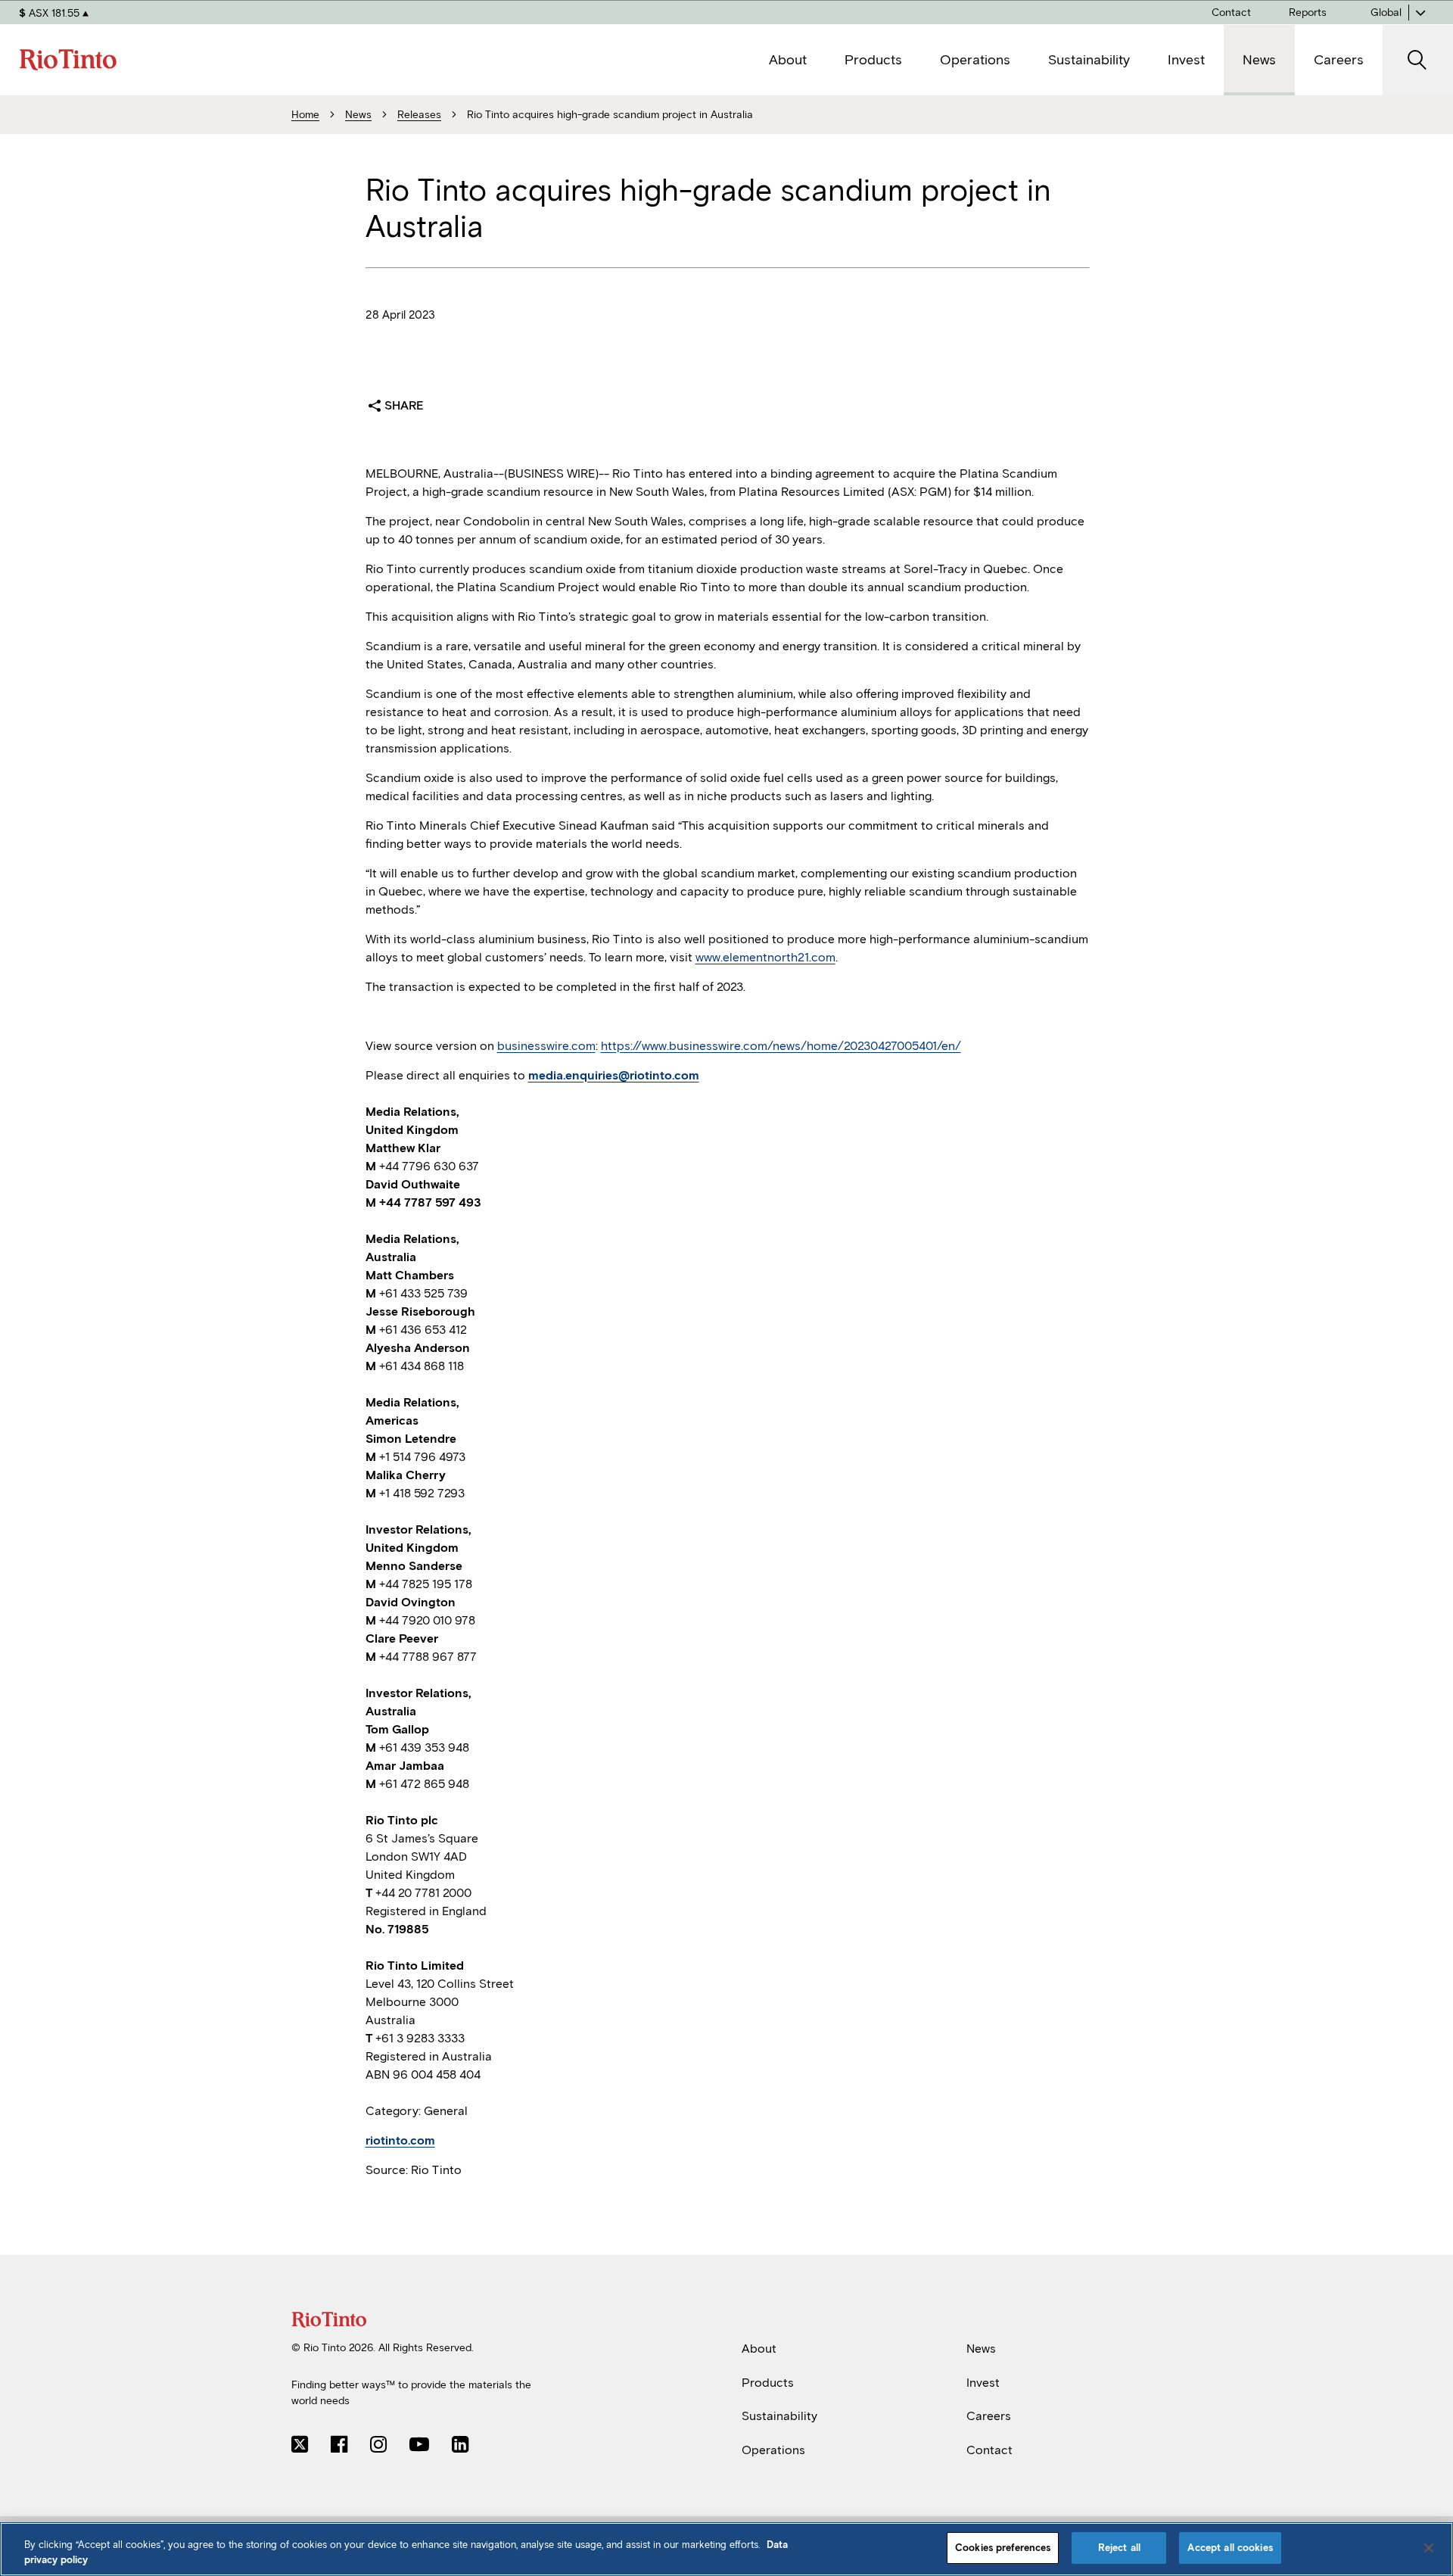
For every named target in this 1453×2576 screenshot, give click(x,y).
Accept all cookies (1230, 2548)
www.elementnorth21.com (765, 957)
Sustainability (779, 2416)
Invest (983, 2382)
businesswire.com (546, 1046)
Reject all (1119, 2548)
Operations (773, 2450)
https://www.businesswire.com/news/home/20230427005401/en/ (781, 1046)
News (981, 2349)
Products (768, 2382)
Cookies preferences (1003, 2548)
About (759, 2349)
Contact (989, 2450)
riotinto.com (400, 2140)
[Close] (1429, 2548)
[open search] (1418, 60)
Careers (989, 2416)
